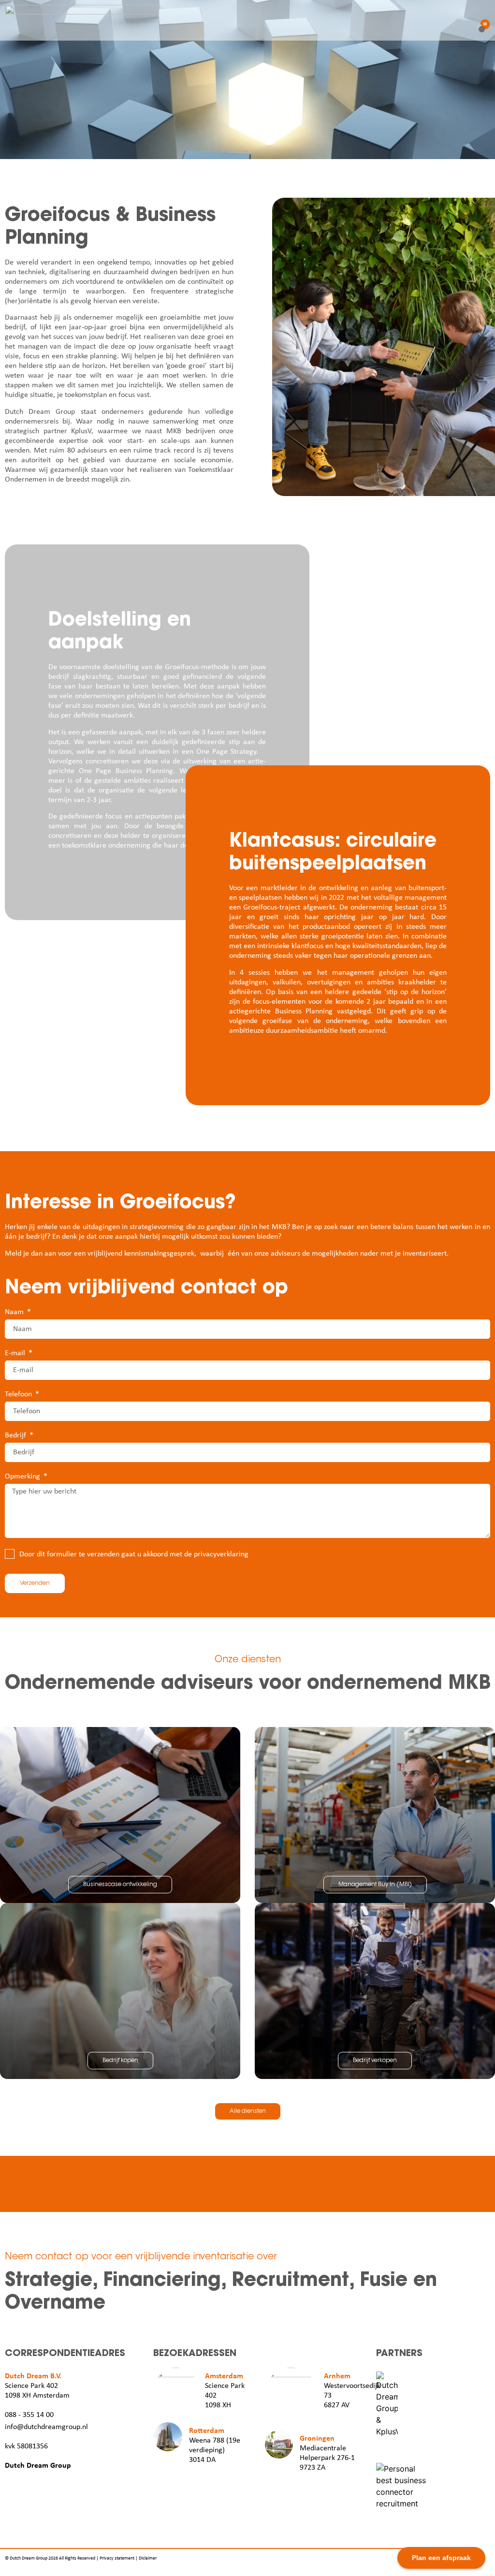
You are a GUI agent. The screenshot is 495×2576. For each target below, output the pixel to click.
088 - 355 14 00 (29, 2415)
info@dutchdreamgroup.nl (46, 2427)
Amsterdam (224, 2376)
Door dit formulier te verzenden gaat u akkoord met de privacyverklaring (134, 1554)
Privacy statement (117, 2558)
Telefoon (19, 1394)
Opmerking (23, 1477)
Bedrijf (16, 1435)
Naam (15, 1312)
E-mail (16, 1353)
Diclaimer (148, 2558)
